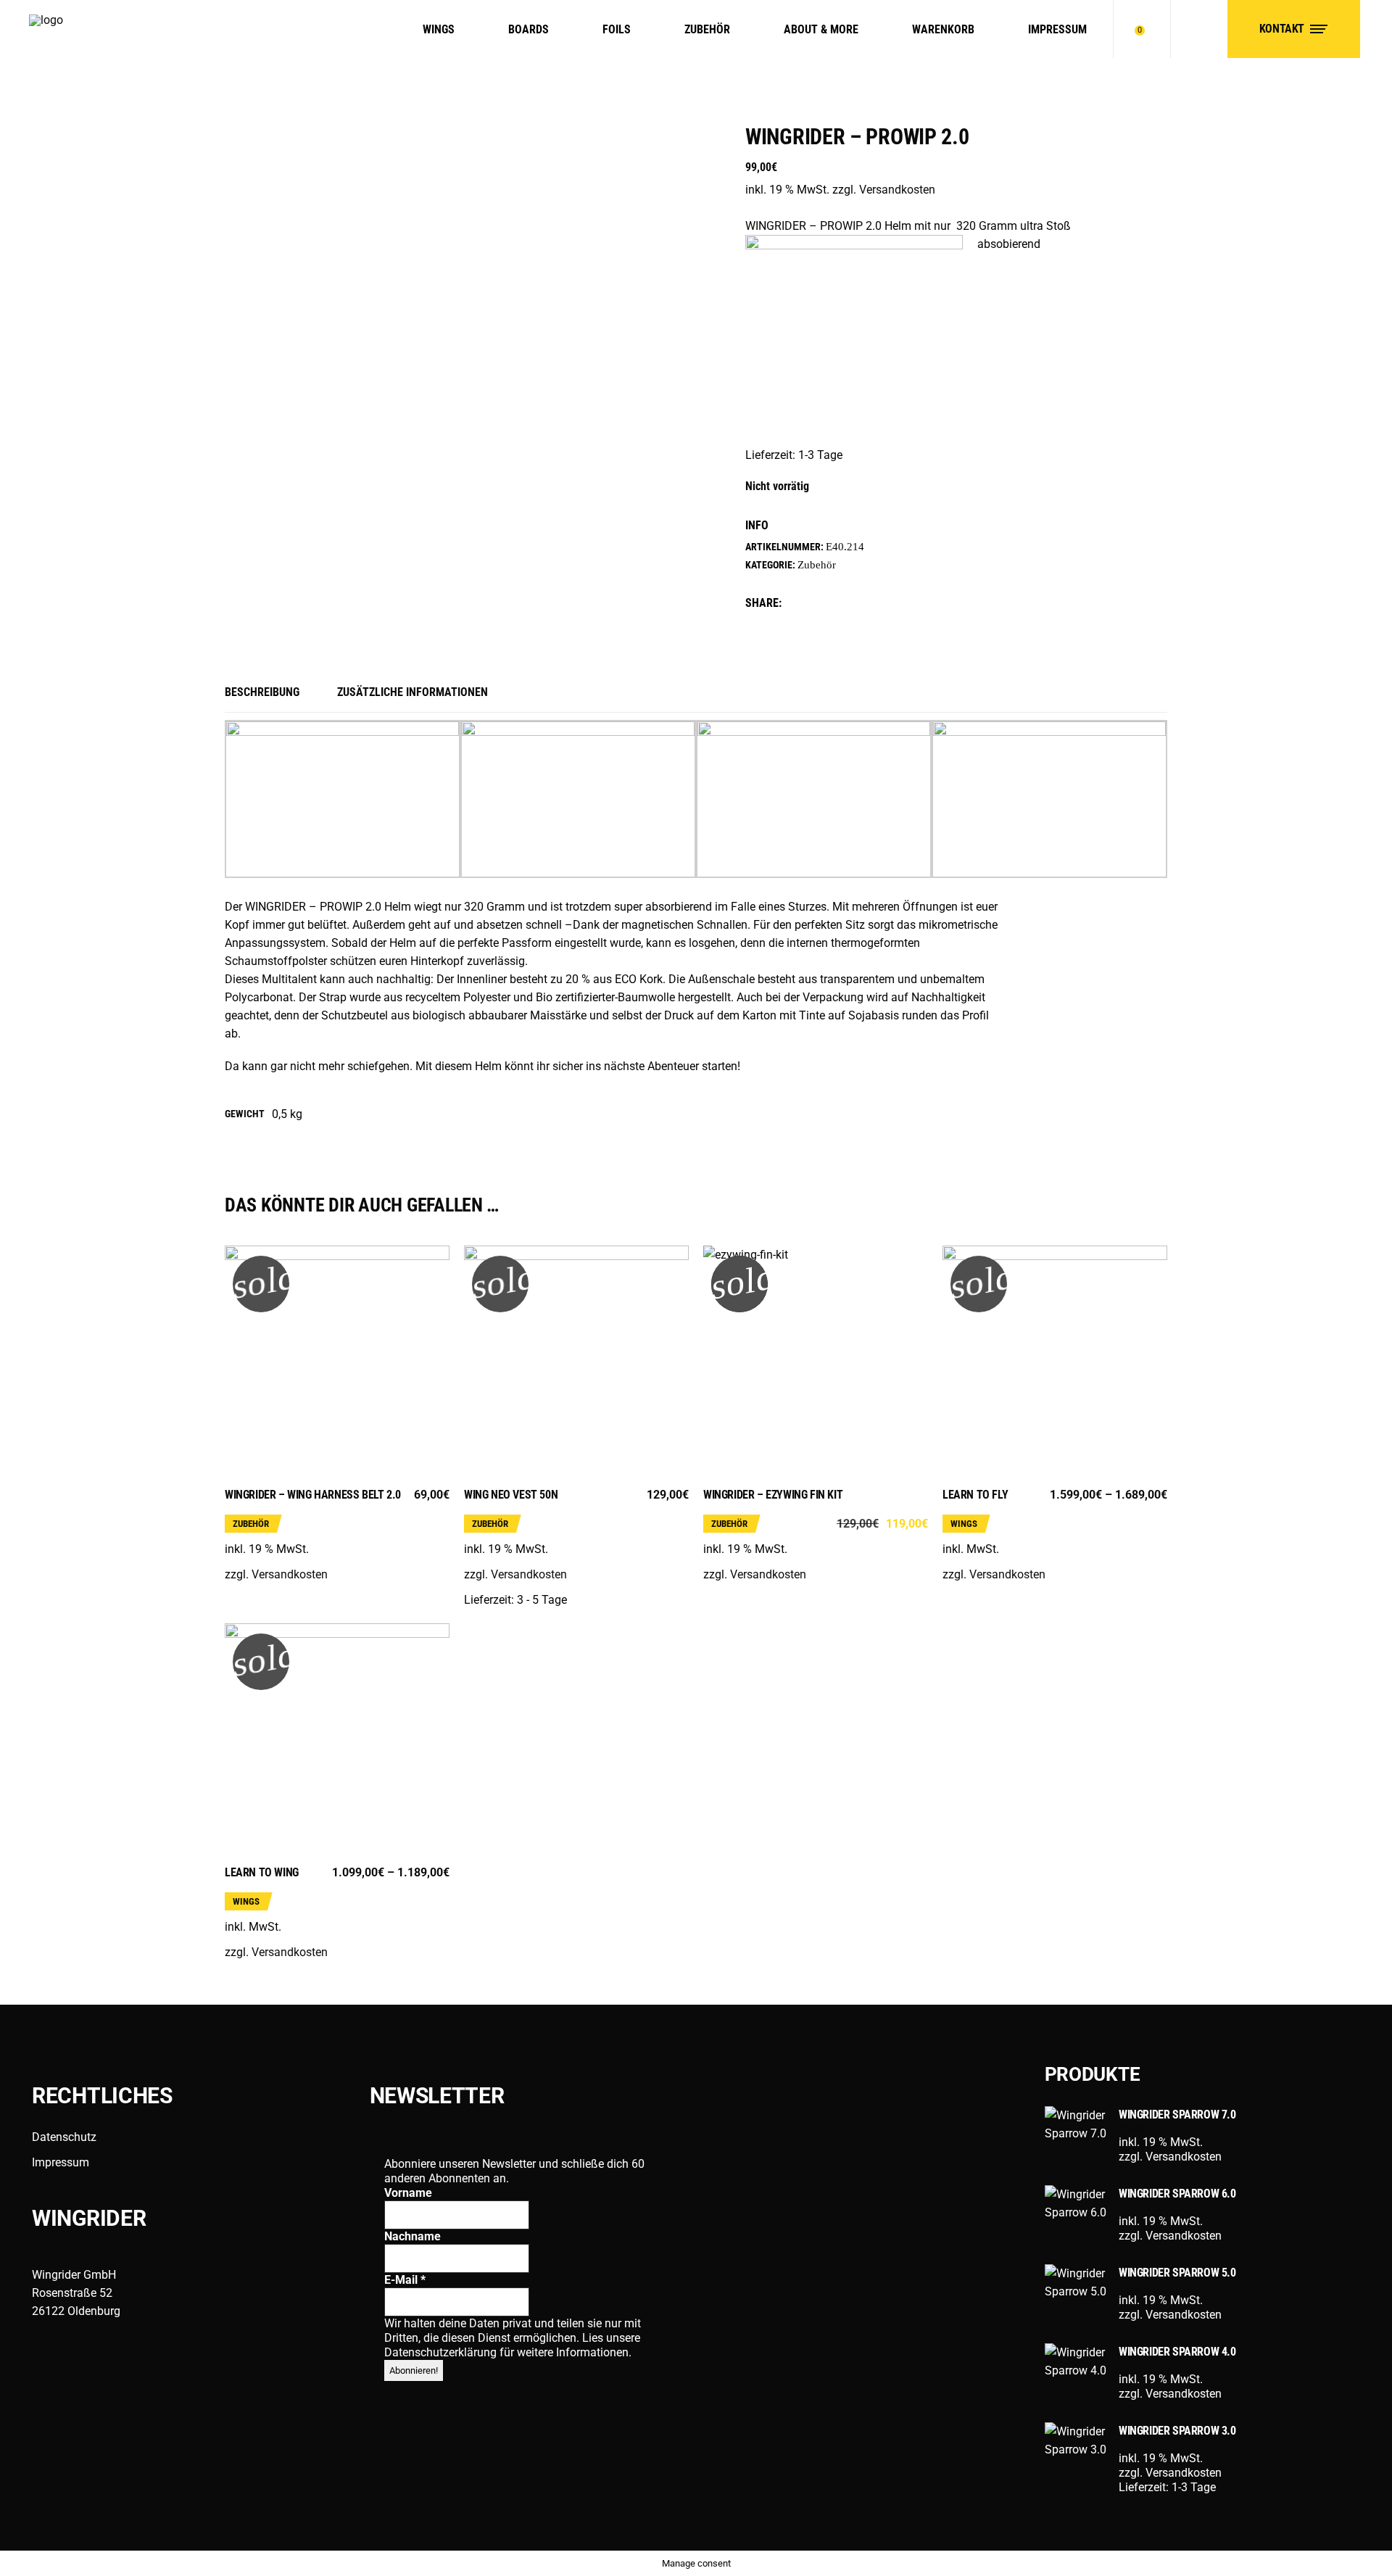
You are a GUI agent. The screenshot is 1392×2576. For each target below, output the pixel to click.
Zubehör (817, 565)
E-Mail (405, 2280)
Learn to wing (262, 1872)
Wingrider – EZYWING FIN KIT (773, 1495)
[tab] (272, 693)
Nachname (413, 2236)
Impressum (61, 2162)
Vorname (408, 2193)
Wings (964, 1524)
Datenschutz (64, 2137)
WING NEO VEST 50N (511, 1495)
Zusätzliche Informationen (413, 692)
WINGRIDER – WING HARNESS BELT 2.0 (313, 1495)
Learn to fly (975, 1495)
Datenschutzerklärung (442, 2352)
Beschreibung (262, 692)
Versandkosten (897, 190)
